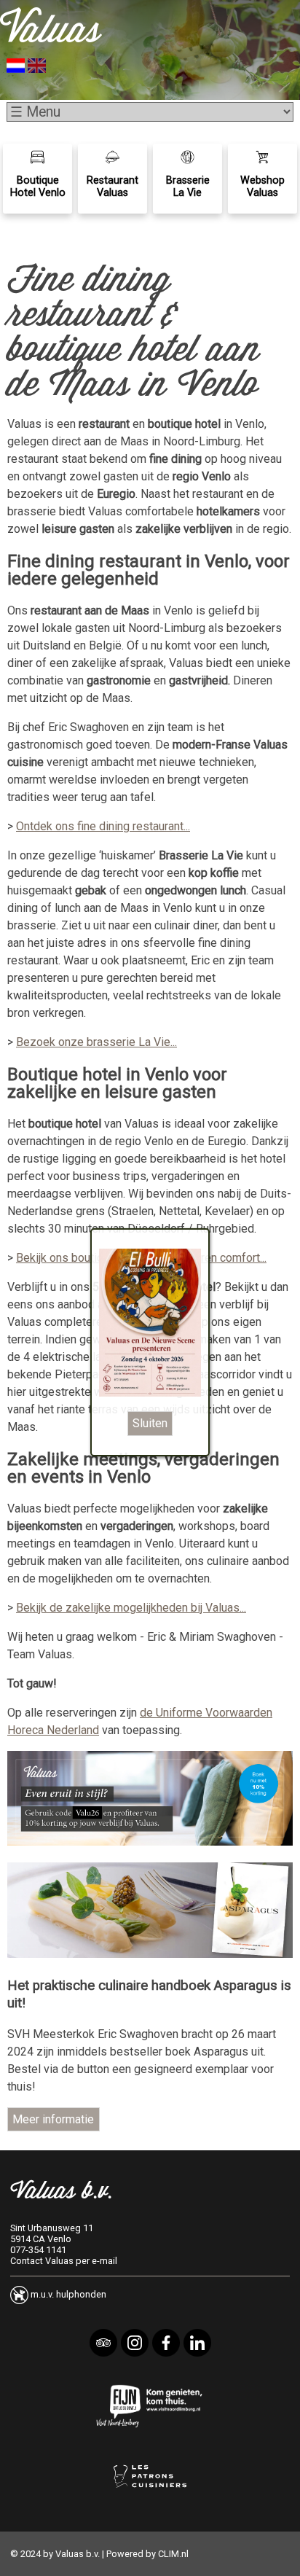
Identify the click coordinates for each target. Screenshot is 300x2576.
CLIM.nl (173, 2554)
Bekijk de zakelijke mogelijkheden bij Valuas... (131, 1608)
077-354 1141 (38, 2250)
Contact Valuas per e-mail (64, 2261)
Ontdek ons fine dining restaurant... (103, 826)
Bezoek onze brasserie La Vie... (96, 1042)
